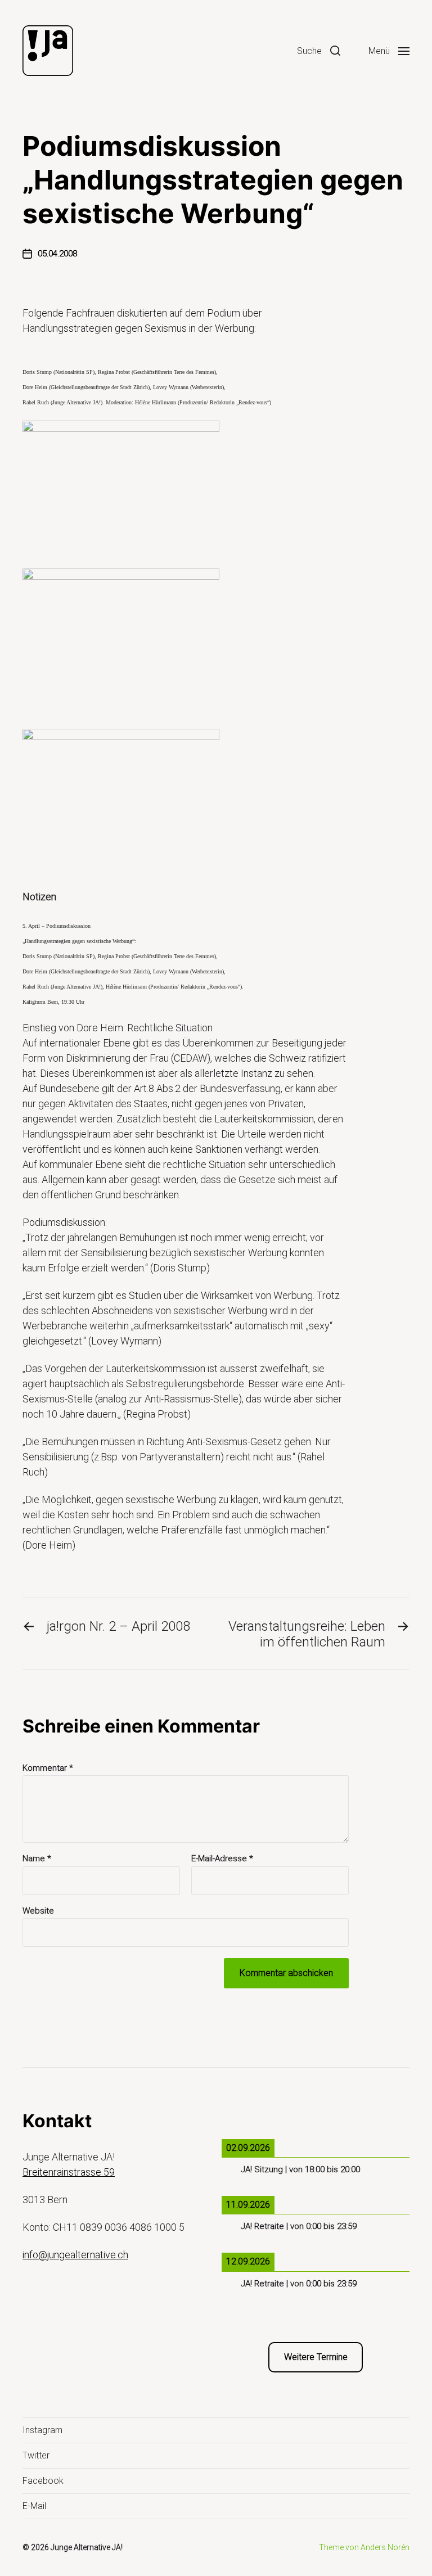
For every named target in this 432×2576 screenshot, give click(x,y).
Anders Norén (385, 2547)
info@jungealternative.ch (75, 2255)
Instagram (42, 2430)
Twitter (36, 2455)
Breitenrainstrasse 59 (69, 2172)
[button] (319, 51)
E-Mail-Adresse (222, 1859)
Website (38, 1910)
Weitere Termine (316, 2357)
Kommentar (48, 1768)
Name (37, 1859)
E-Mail (34, 2506)
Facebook (43, 2481)
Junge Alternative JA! (87, 2547)
